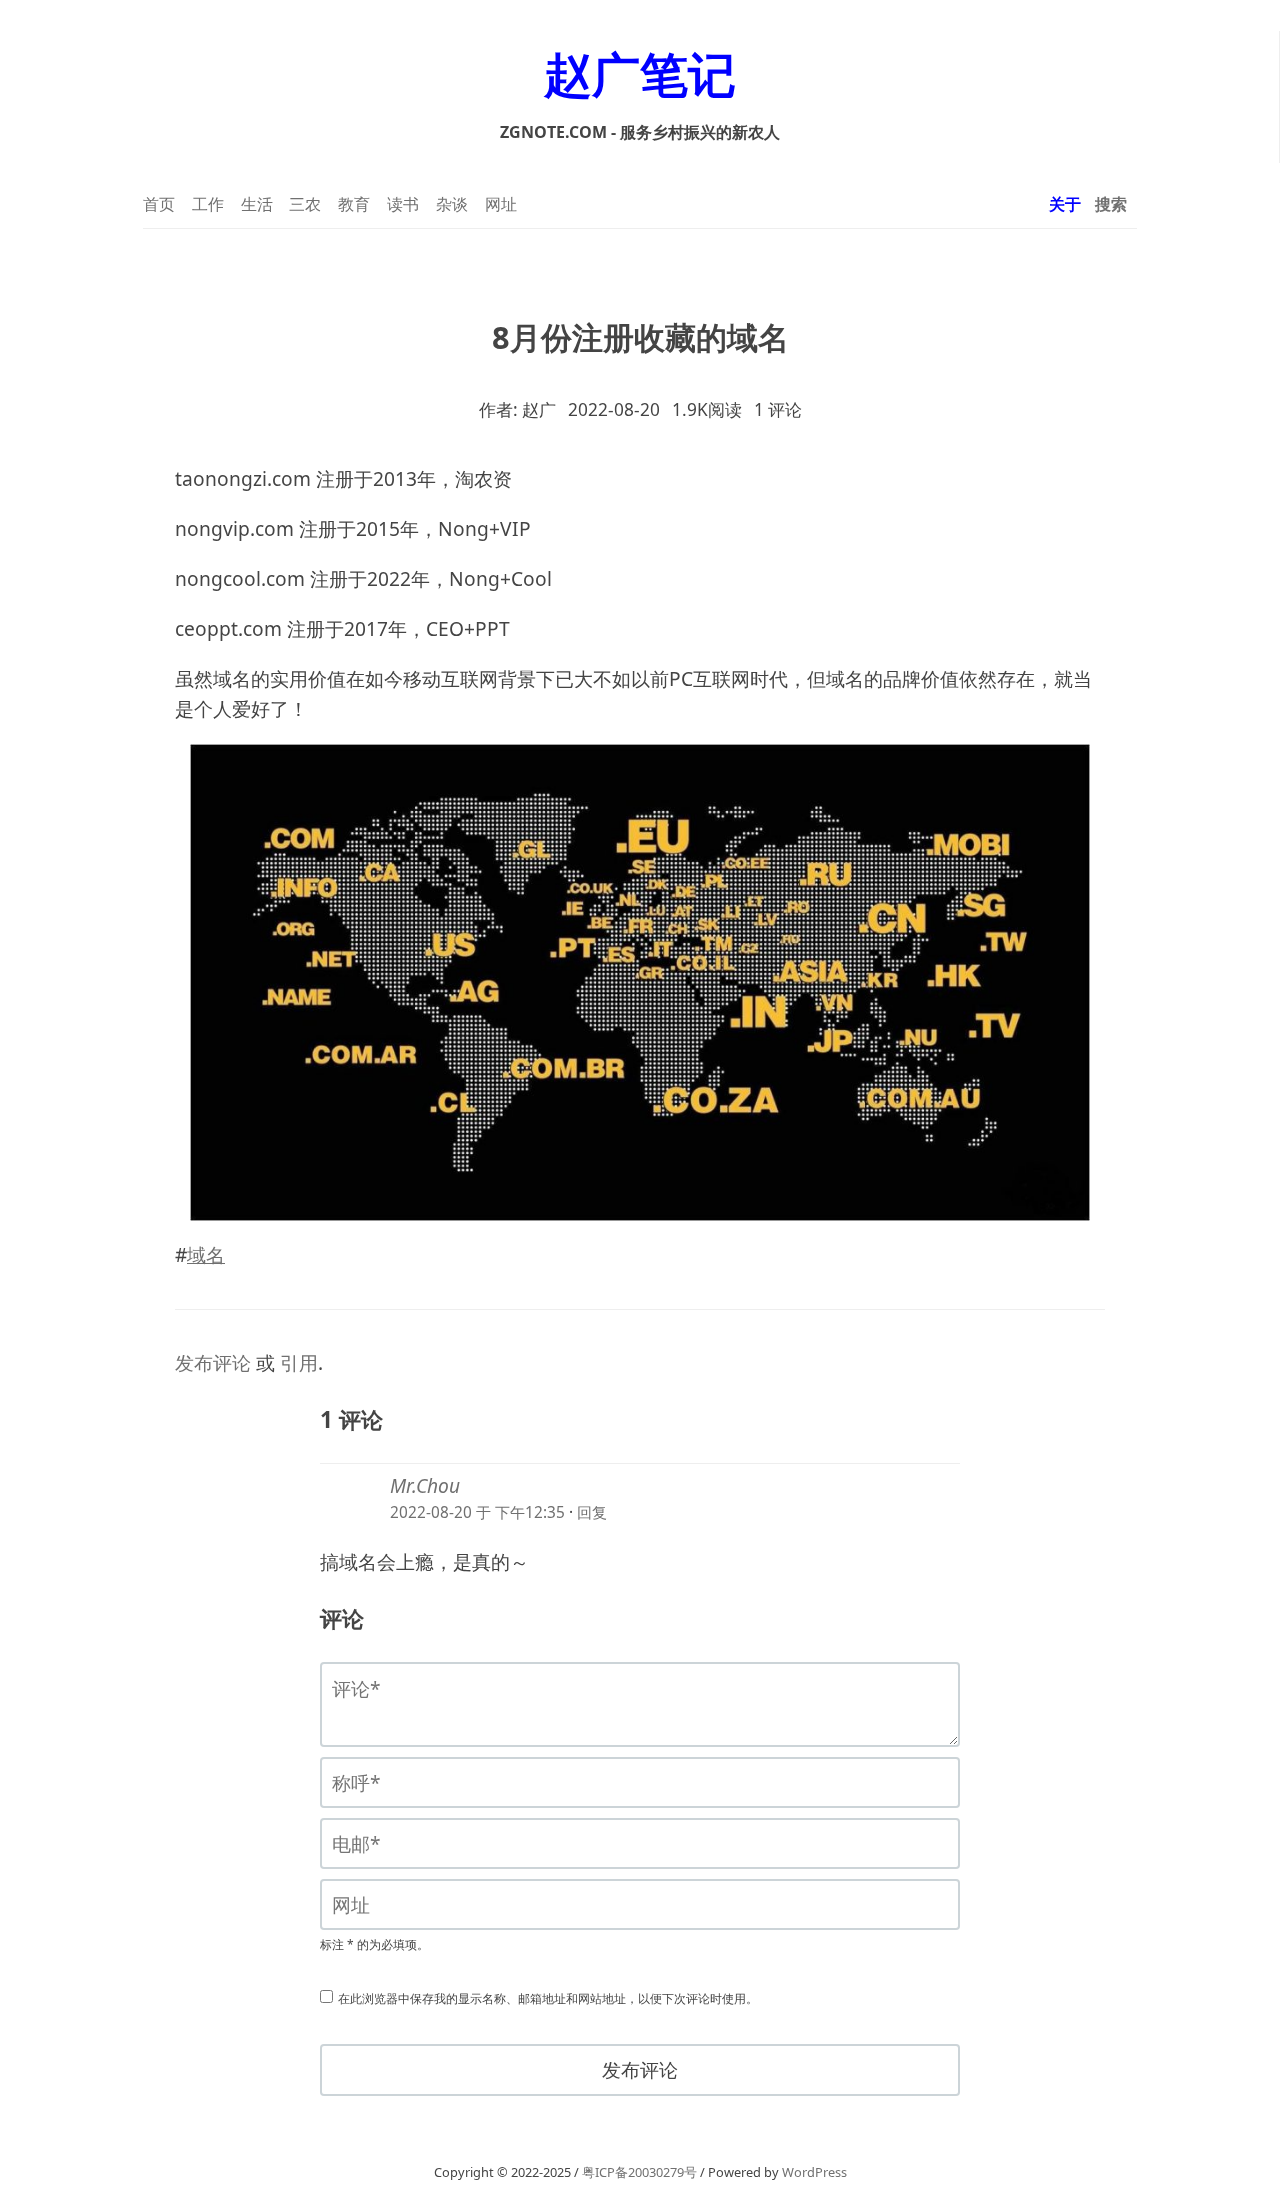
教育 (354, 204)
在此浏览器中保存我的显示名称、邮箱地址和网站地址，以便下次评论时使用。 (548, 1998)
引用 (299, 1363)
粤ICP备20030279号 (639, 2172)
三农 (305, 204)
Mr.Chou (425, 1486)
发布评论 (213, 1363)
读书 (403, 204)
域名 (206, 1255)
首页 (159, 204)
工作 (208, 204)
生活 (257, 204)
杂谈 (452, 204)
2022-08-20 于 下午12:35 (477, 1512)
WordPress (814, 2172)
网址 (501, 204)
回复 (592, 1512)
